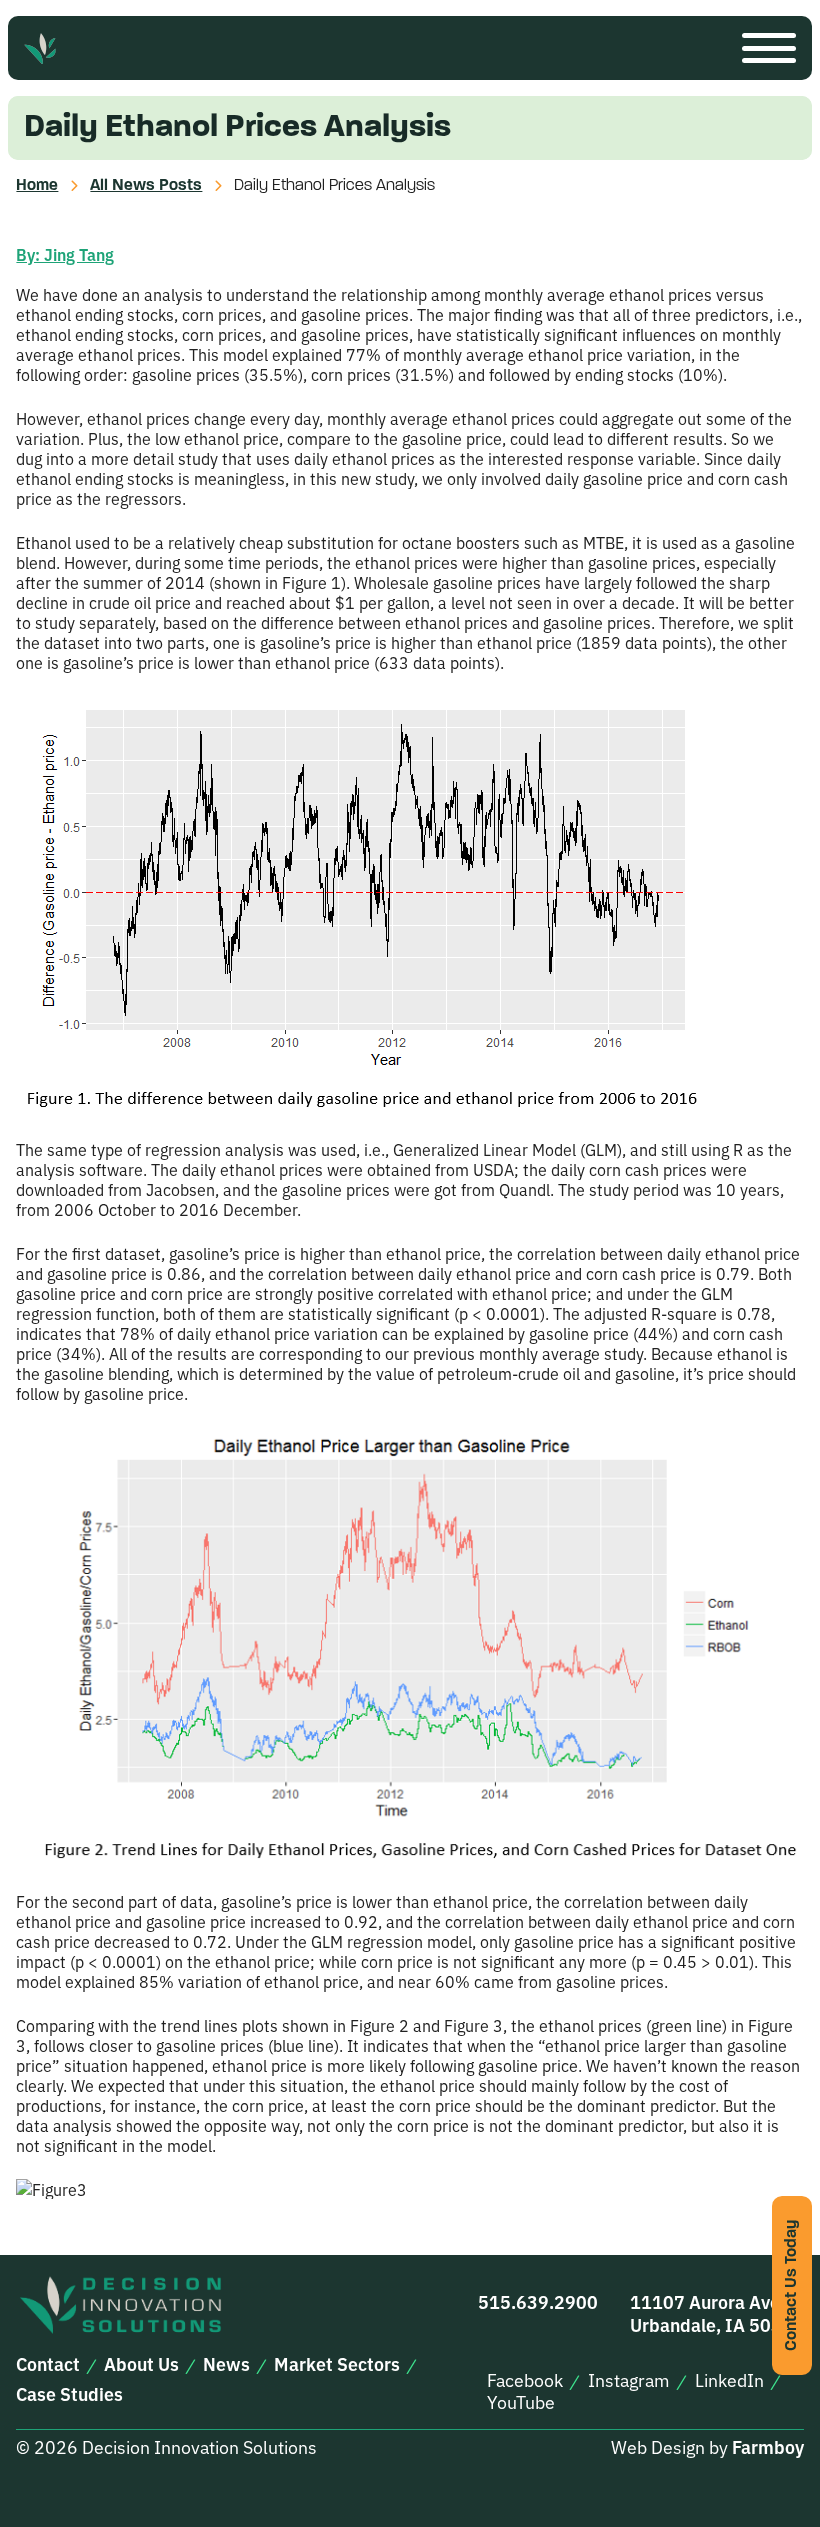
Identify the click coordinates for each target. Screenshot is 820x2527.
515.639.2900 (538, 2301)
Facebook (525, 2380)
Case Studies (69, 2394)
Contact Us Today (792, 2285)
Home (37, 186)
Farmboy (768, 2446)
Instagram (629, 2380)
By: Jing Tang (65, 254)
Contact (48, 2364)
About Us (141, 2364)
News (226, 2364)
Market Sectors (337, 2364)
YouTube (521, 2402)
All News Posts (146, 186)
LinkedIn (729, 2380)
